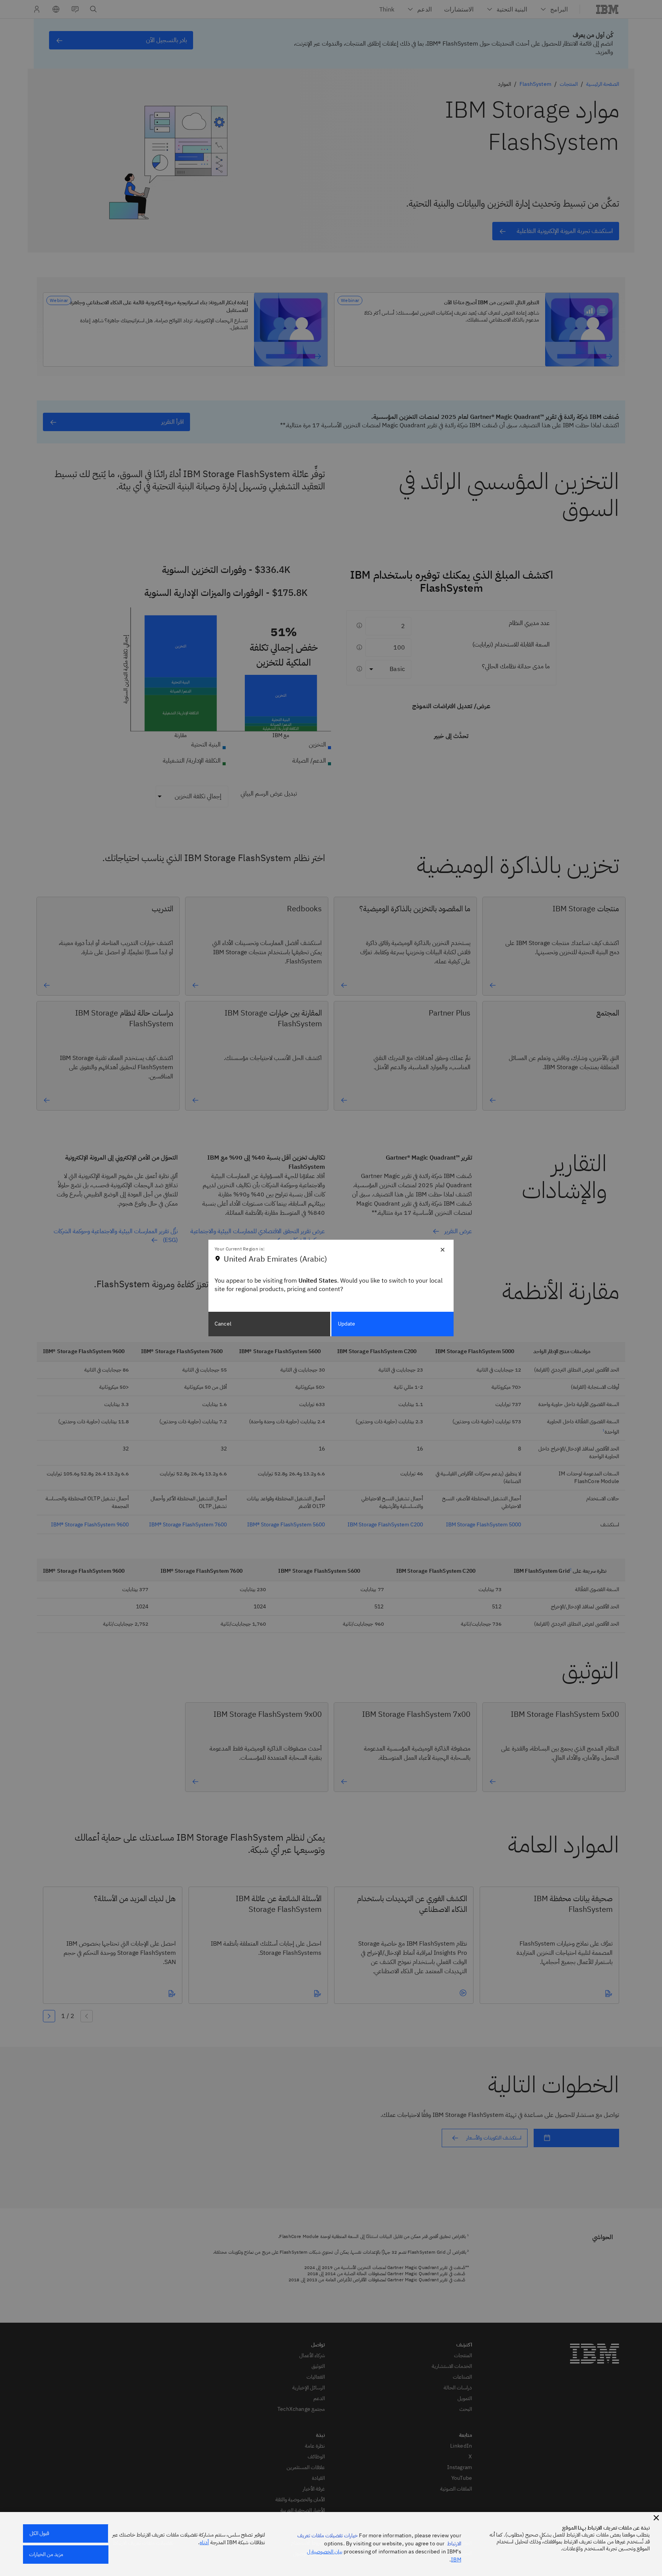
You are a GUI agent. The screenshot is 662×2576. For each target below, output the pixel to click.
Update (347, 1324)
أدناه (204, 2542)
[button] (656, 2518)
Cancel (223, 1324)
